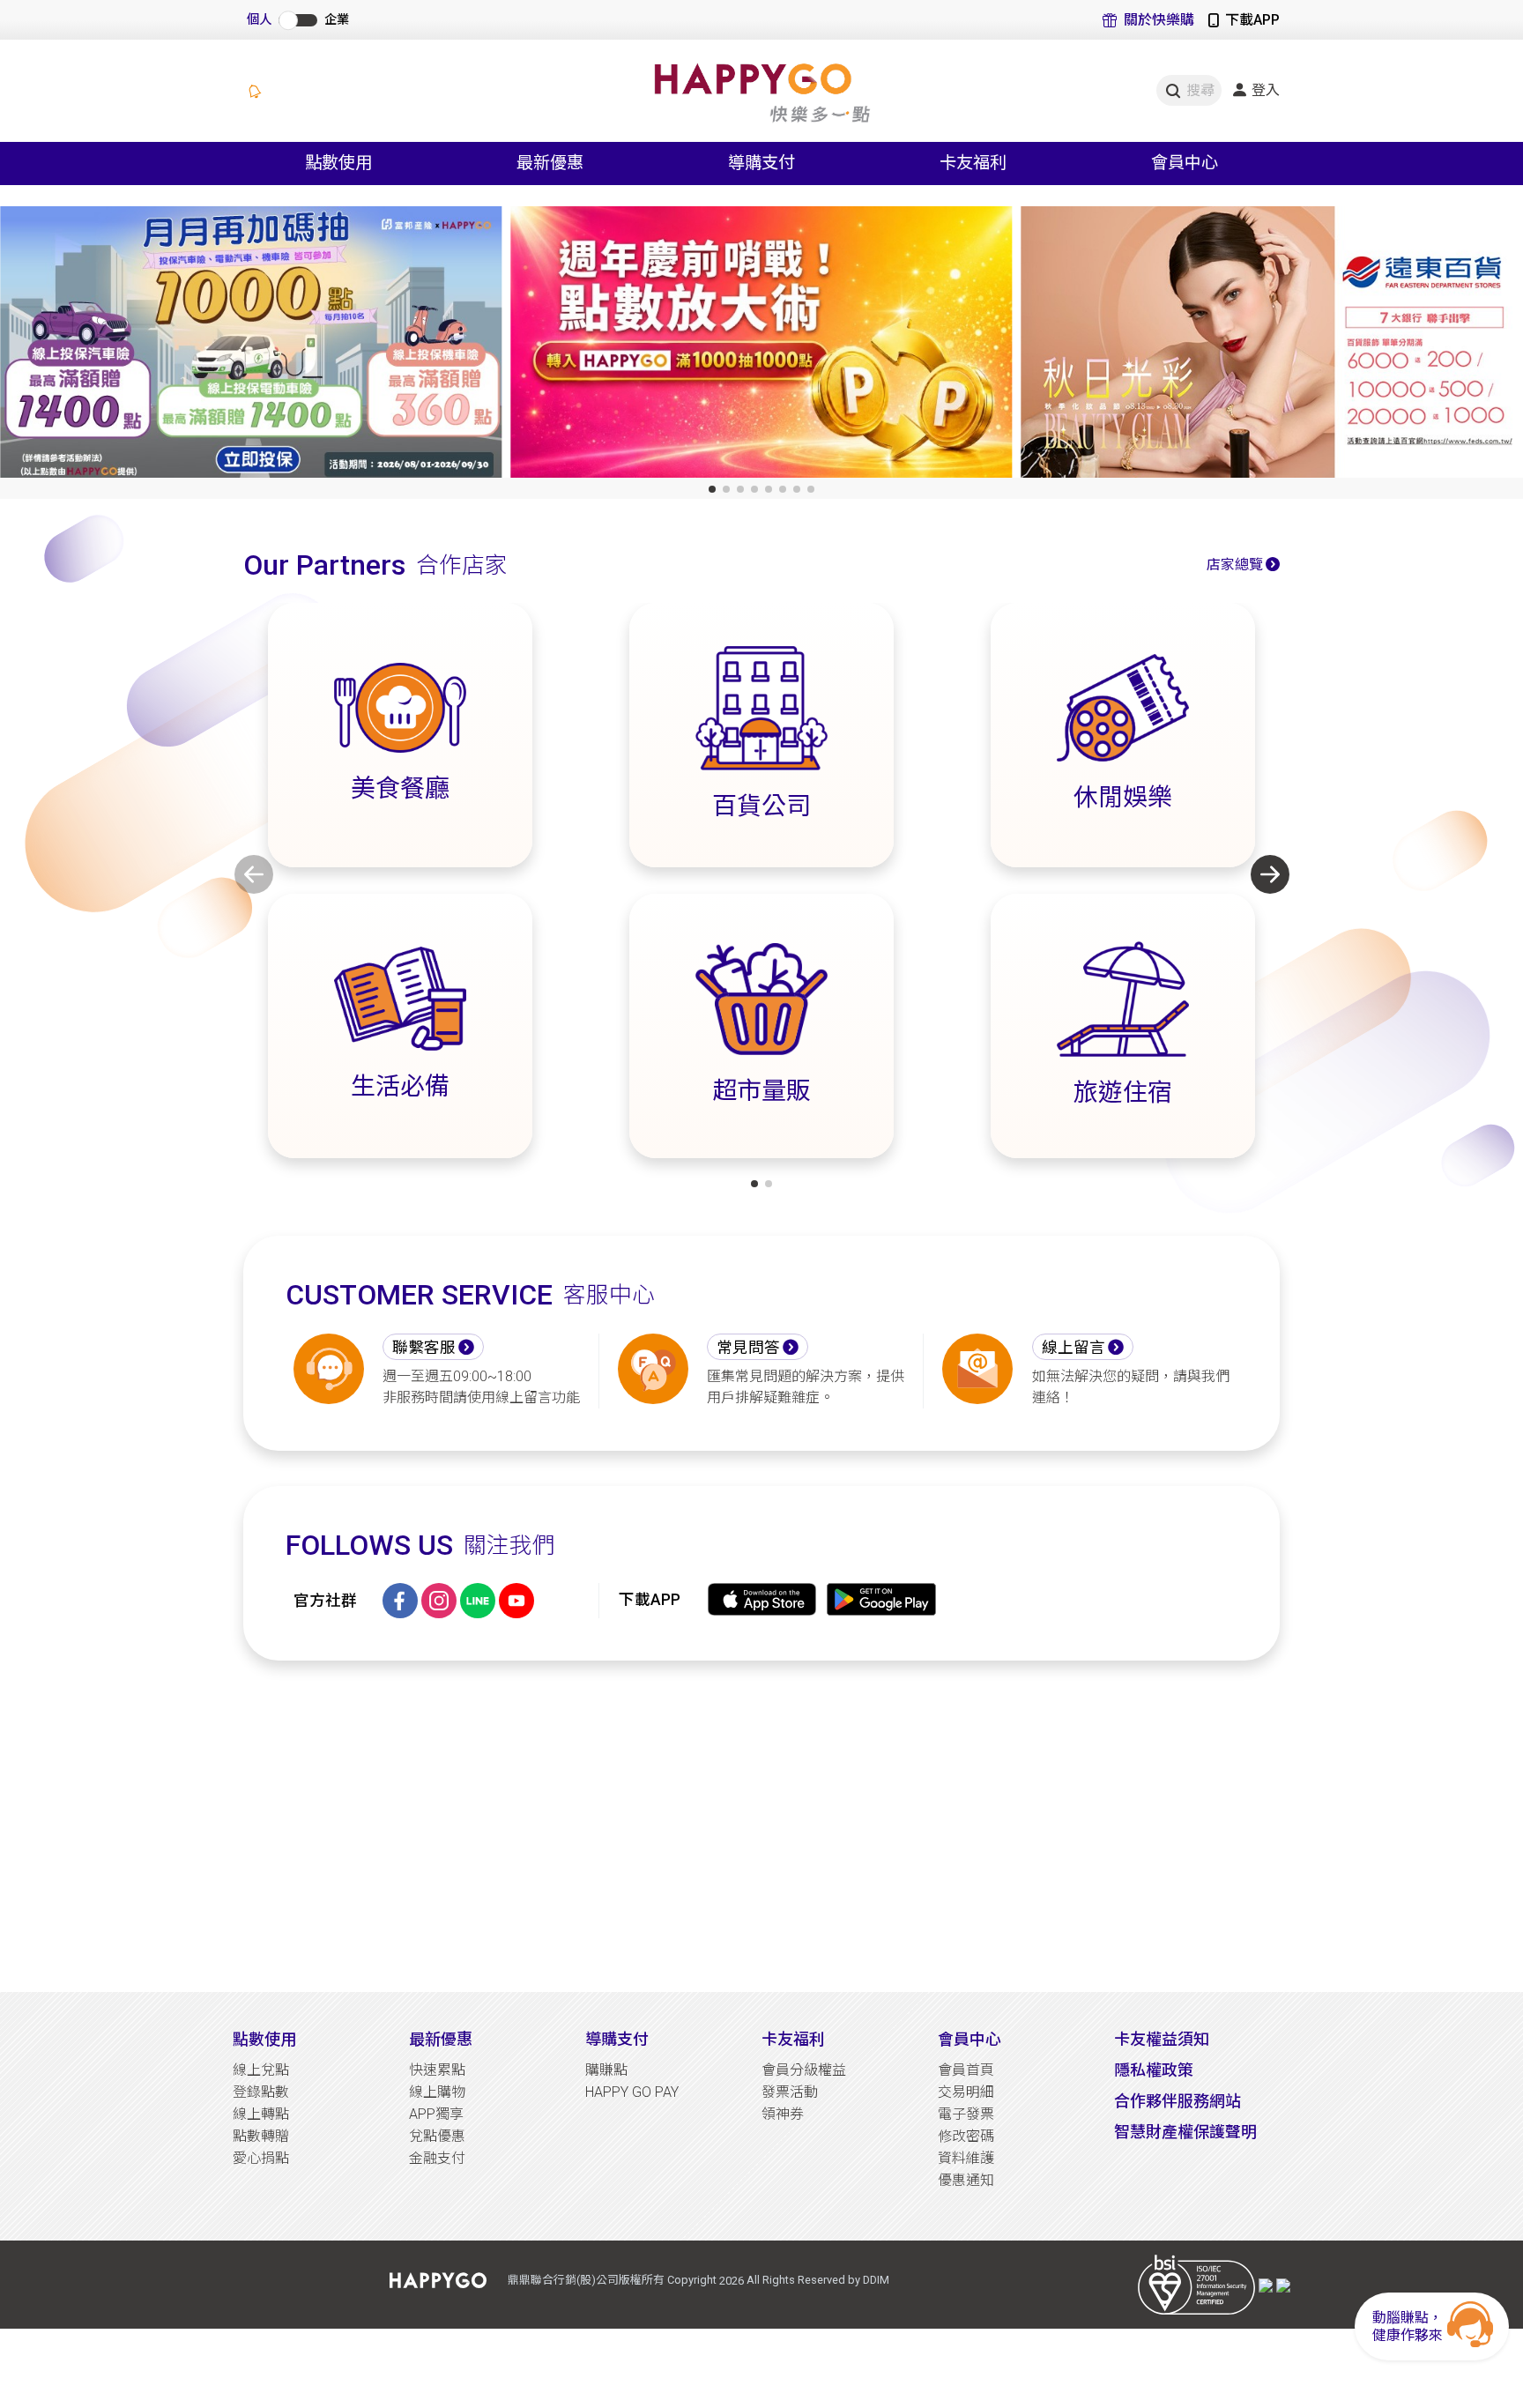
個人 (259, 20)
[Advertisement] (761, 1826)
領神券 (783, 2114)
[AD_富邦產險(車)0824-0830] (251, 346)
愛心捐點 (261, 2158)
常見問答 (748, 1348)
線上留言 (1074, 1348)
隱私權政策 (1154, 2070)
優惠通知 (966, 2180)
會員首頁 (966, 2070)
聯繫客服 (424, 1348)
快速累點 (437, 2070)
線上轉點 (261, 2114)
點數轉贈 (261, 2136)
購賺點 (606, 2070)
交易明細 (966, 2092)
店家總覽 (1235, 565)
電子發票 (966, 2114)
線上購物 (437, 2092)
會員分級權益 (804, 2070)
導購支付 (617, 2039)
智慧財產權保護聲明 (1185, 2132)
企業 (337, 20)
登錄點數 (261, 2092)
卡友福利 (793, 2039)
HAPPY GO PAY (632, 2092)
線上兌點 (261, 2070)
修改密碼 (966, 2136)
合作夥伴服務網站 (1178, 2101)
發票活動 (790, 2092)
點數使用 (264, 2039)
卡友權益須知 (1162, 2039)
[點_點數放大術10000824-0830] (761, 346)
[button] (712, 489)
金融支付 (437, 2158)
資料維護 (966, 2158)
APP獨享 (436, 2114)
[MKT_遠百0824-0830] (1272, 346)
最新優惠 (441, 2039)
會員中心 (970, 2039)
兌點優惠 (437, 2136)
